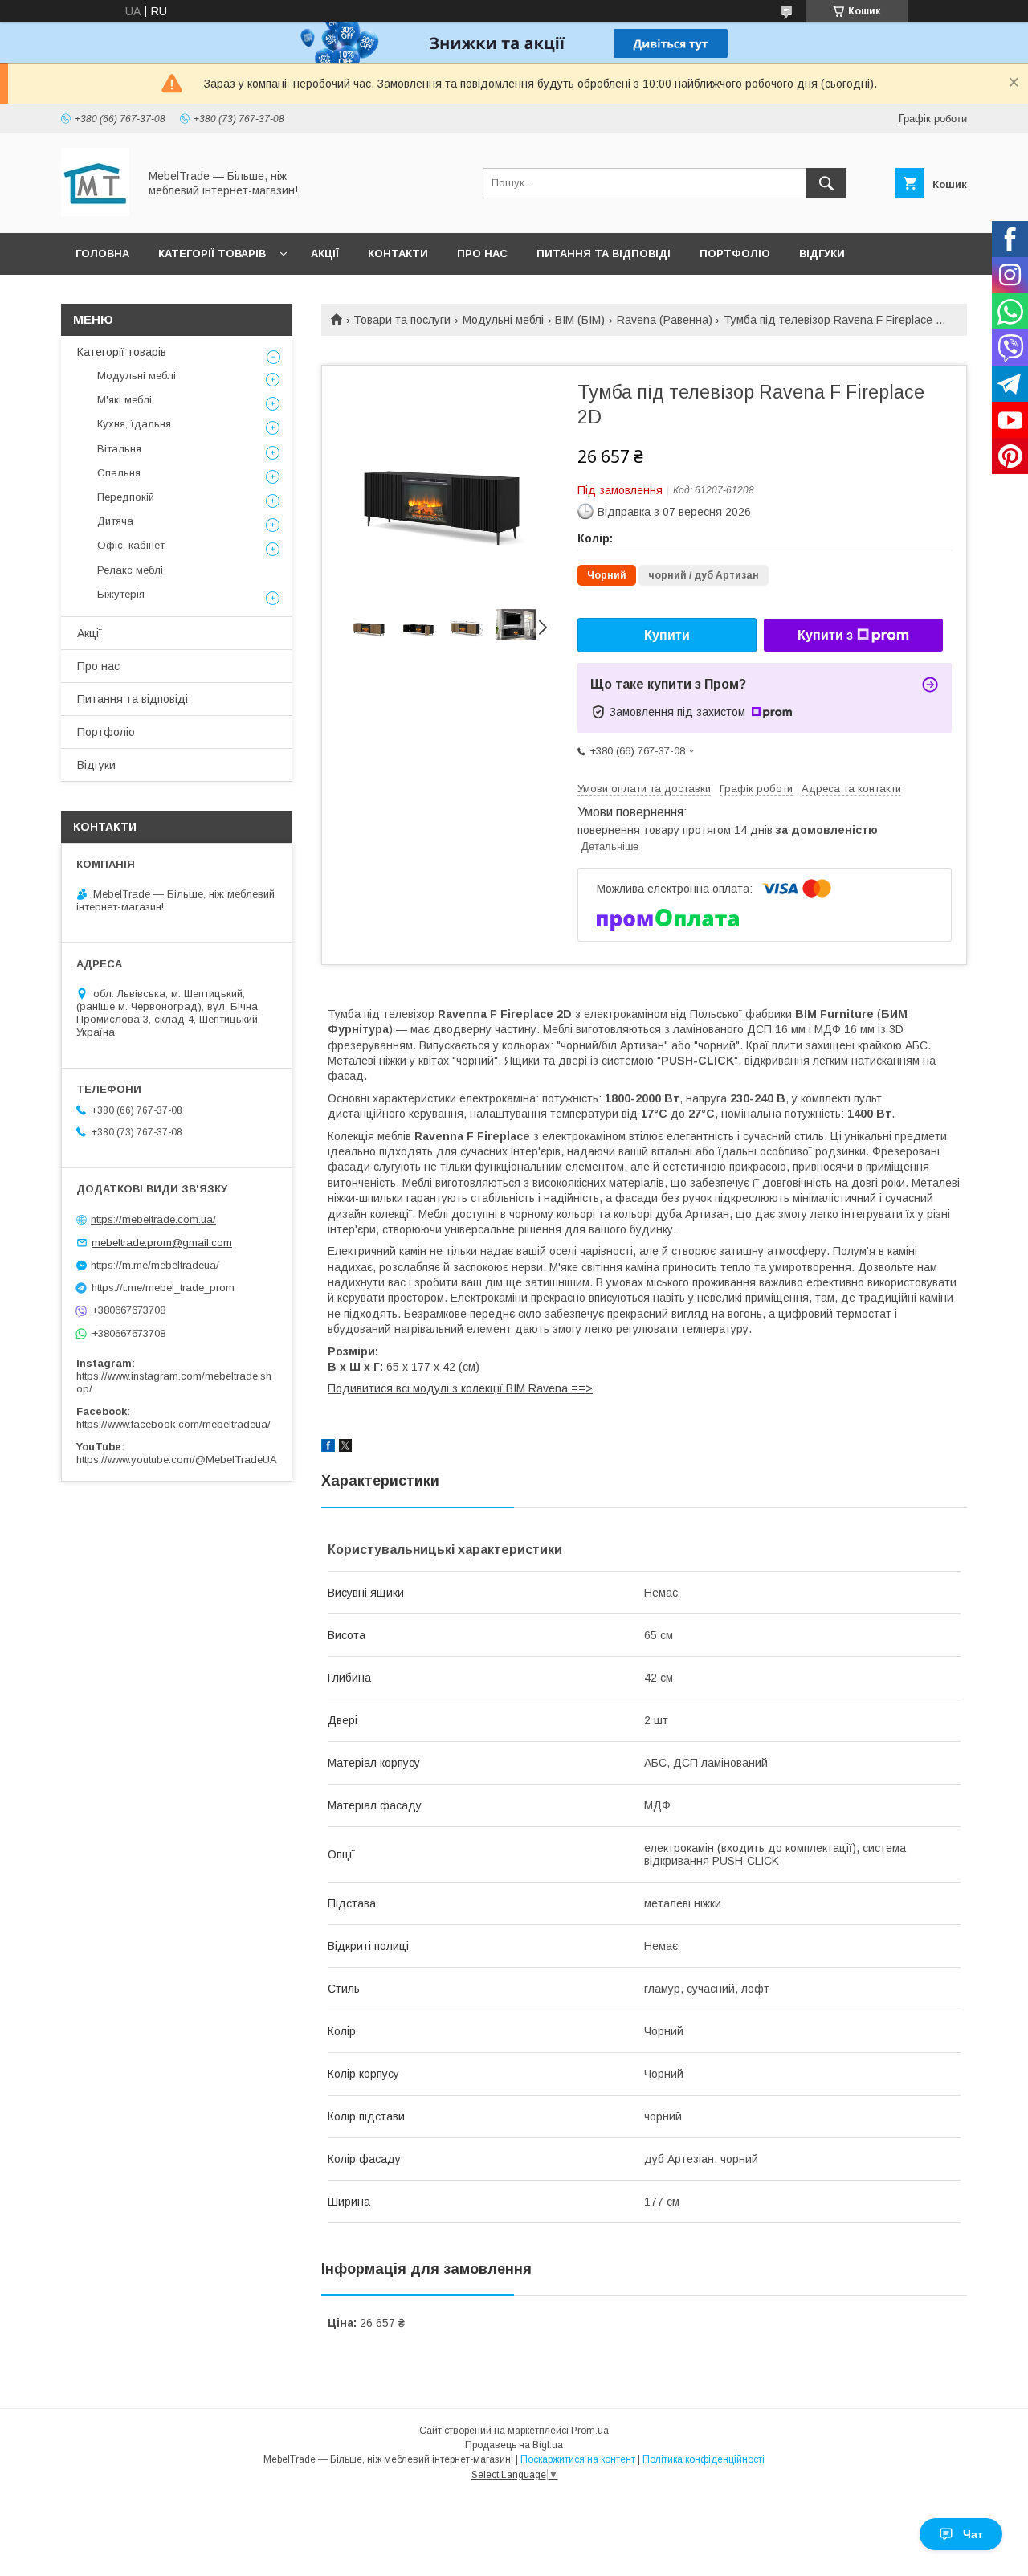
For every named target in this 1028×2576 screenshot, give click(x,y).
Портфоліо (735, 254)
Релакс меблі (130, 570)
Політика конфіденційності (704, 2459)
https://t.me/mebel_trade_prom (163, 1288)
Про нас (482, 254)
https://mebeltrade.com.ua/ (153, 1219)
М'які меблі (124, 400)
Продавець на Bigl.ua (514, 2445)
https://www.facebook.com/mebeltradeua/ (173, 1424)
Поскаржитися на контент (578, 2459)
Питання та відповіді (604, 254)
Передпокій (126, 497)
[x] (345, 1448)
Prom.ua (590, 2431)
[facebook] (328, 1448)
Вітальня (119, 449)
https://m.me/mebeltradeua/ (155, 1265)
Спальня (119, 473)
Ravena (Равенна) (665, 320)
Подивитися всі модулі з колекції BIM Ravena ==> (460, 1388)
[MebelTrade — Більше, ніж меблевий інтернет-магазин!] (95, 212)
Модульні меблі (503, 320)
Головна (102, 254)
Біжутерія (121, 594)
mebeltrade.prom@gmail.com (162, 1243)
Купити (667, 635)
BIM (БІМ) (580, 320)
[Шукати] (826, 183)
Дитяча (115, 521)
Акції (325, 254)
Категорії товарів (212, 254)
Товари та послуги (402, 320)
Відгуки (822, 254)
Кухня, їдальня (134, 424)
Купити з (825, 635)
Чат (973, 2534)
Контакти (398, 254)
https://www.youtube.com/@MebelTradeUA (177, 1460)
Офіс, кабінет (131, 545)
